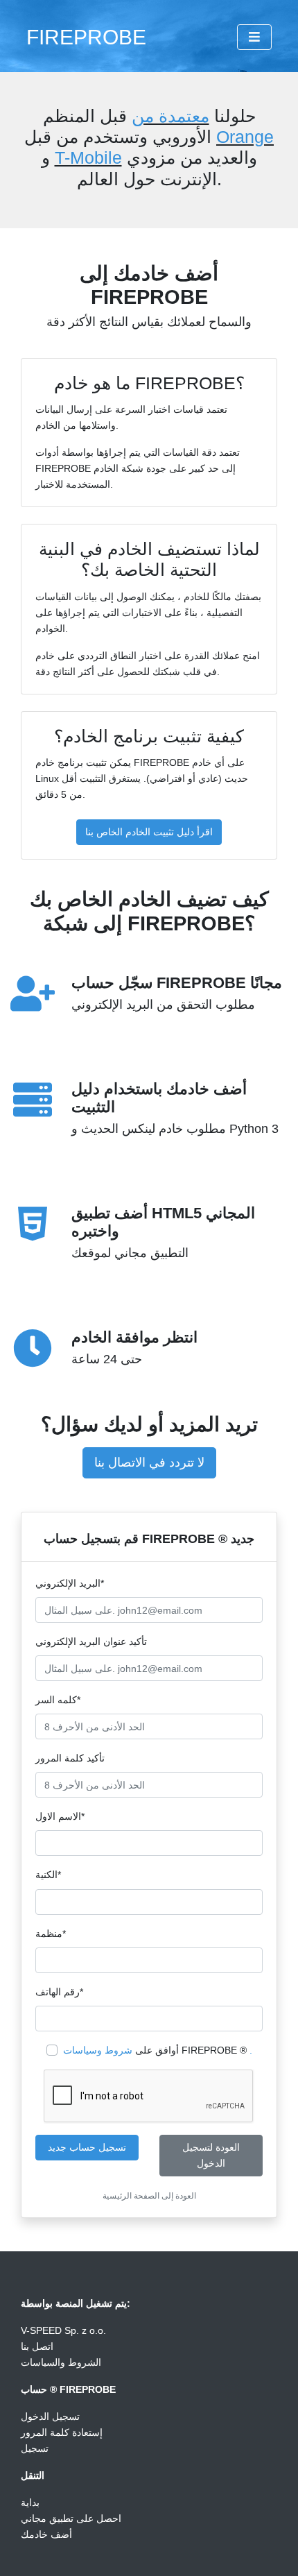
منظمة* (51, 1934)
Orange (245, 137)
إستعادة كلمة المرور (62, 2432)
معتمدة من (170, 116)
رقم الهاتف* (59, 1992)
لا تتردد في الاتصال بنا (149, 1462)
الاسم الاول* (60, 1816)
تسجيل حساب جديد (87, 2147)
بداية (30, 2502)
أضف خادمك (46, 2534)
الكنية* (48, 1875)
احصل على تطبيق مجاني (71, 2518)
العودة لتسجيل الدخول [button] (211, 2155)
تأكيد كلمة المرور (70, 1758)
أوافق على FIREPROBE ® (158, 2050)
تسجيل (35, 2448)
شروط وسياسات (98, 2050)
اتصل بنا (37, 2346)
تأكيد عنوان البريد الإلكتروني (91, 1641)
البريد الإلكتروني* (70, 1583)
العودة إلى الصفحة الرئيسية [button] (149, 2196)
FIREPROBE (86, 37)
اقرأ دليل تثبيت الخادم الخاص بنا (149, 832)
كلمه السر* (58, 1700)
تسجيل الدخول (50, 2416)
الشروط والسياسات (61, 2362)
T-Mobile (88, 157)
